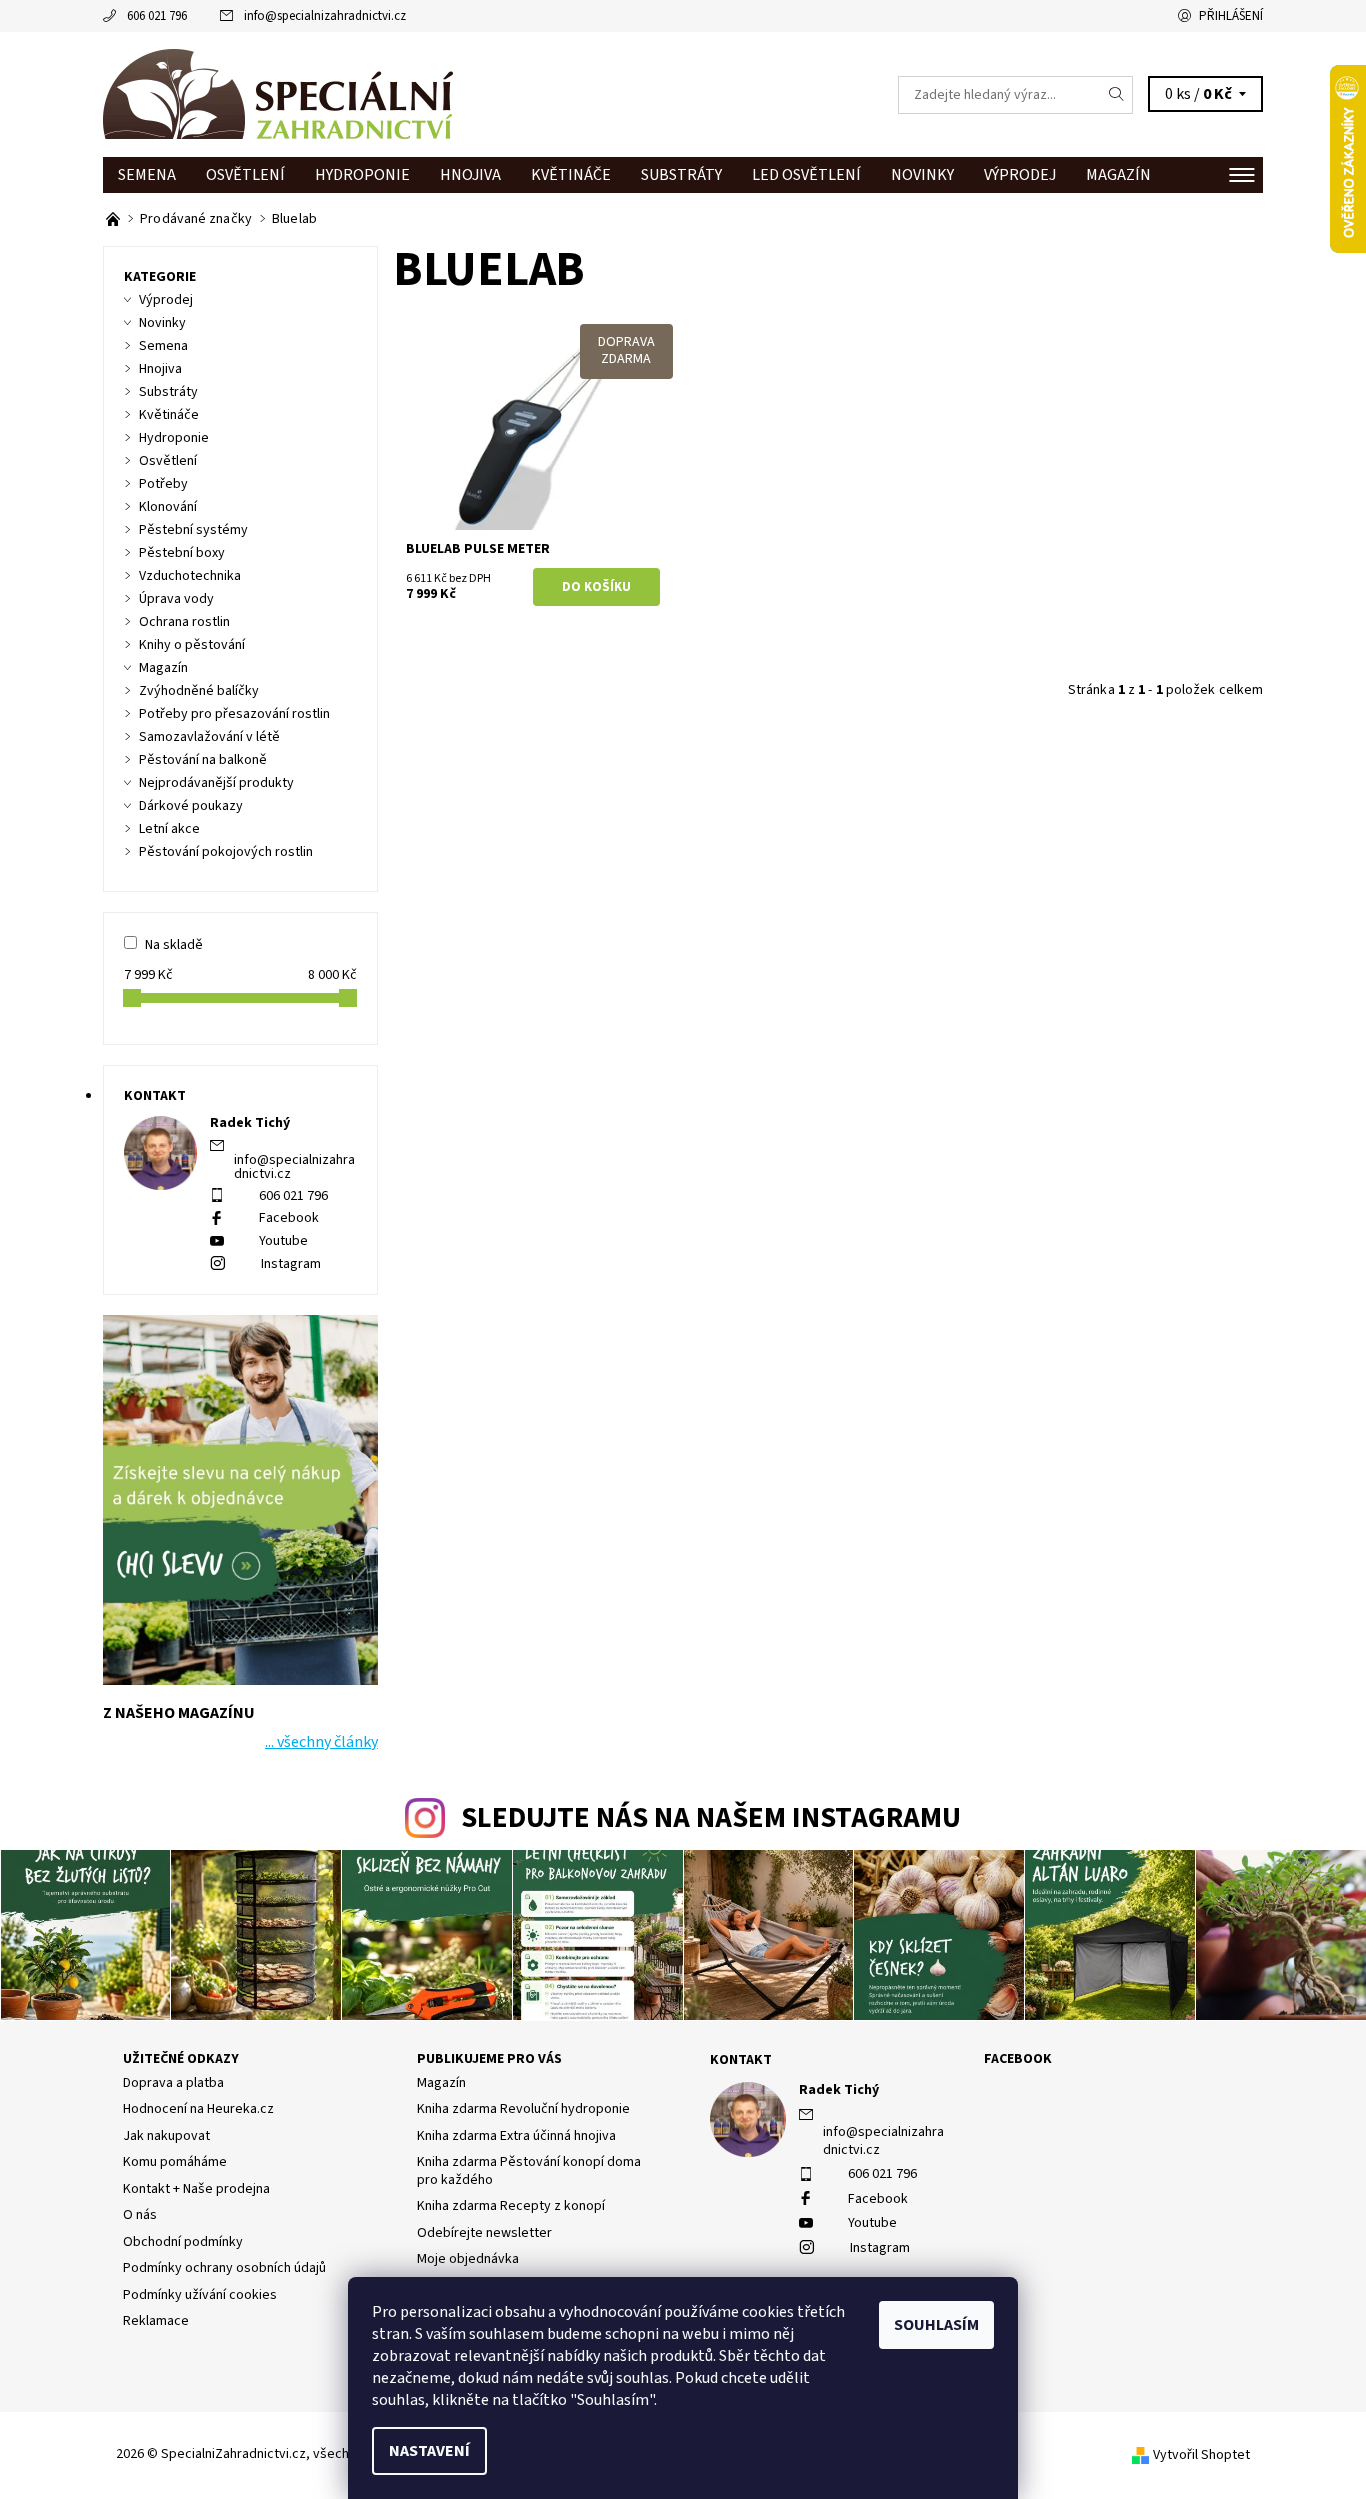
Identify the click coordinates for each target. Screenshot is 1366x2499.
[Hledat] (1117, 95)
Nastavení (429, 2451)
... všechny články (321, 1742)
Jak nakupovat (166, 2136)
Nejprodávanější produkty (216, 783)
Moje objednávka (468, 2259)
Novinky (922, 175)
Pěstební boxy (182, 553)
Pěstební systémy (193, 530)
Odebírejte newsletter (484, 2233)
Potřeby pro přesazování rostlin (234, 714)
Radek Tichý (839, 2090)
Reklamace (156, 2321)
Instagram (291, 1264)
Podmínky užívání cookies (200, 2295)
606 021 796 (157, 16)
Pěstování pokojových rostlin (226, 852)
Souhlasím (936, 2325)
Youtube (283, 1241)
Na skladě (174, 945)
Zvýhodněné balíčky (199, 691)
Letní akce (169, 829)
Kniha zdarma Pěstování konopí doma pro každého (529, 2171)
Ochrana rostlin (184, 622)
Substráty (681, 175)
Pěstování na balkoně (203, 760)
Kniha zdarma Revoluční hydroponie (523, 2109)
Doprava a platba (173, 2083)
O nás (140, 2215)
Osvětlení (245, 175)
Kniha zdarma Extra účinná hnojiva (516, 2136)
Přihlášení (1231, 16)
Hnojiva (470, 175)
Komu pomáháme (175, 2162)
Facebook (289, 1218)
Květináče (571, 175)
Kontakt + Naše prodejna (196, 2189)
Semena (147, 175)
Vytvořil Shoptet (1201, 2455)
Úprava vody (176, 599)
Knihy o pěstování (192, 645)
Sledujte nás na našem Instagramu (711, 1818)
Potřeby (163, 484)
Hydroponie (362, 175)
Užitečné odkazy (181, 2059)
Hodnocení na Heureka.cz (198, 2109)
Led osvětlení (806, 175)
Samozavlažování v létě (209, 737)
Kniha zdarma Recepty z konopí (511, 2206)
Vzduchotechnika (190, 576)
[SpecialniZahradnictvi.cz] (278, 94)
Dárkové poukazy (191, 806)
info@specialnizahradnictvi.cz (325, 16)
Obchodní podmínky (183, 2242)
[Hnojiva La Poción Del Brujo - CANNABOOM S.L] (114, 219)
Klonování (168, 507)
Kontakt (741, 2060)
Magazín (1118, 175)
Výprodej (1020, 175)
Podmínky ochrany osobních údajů (224, 2268)
